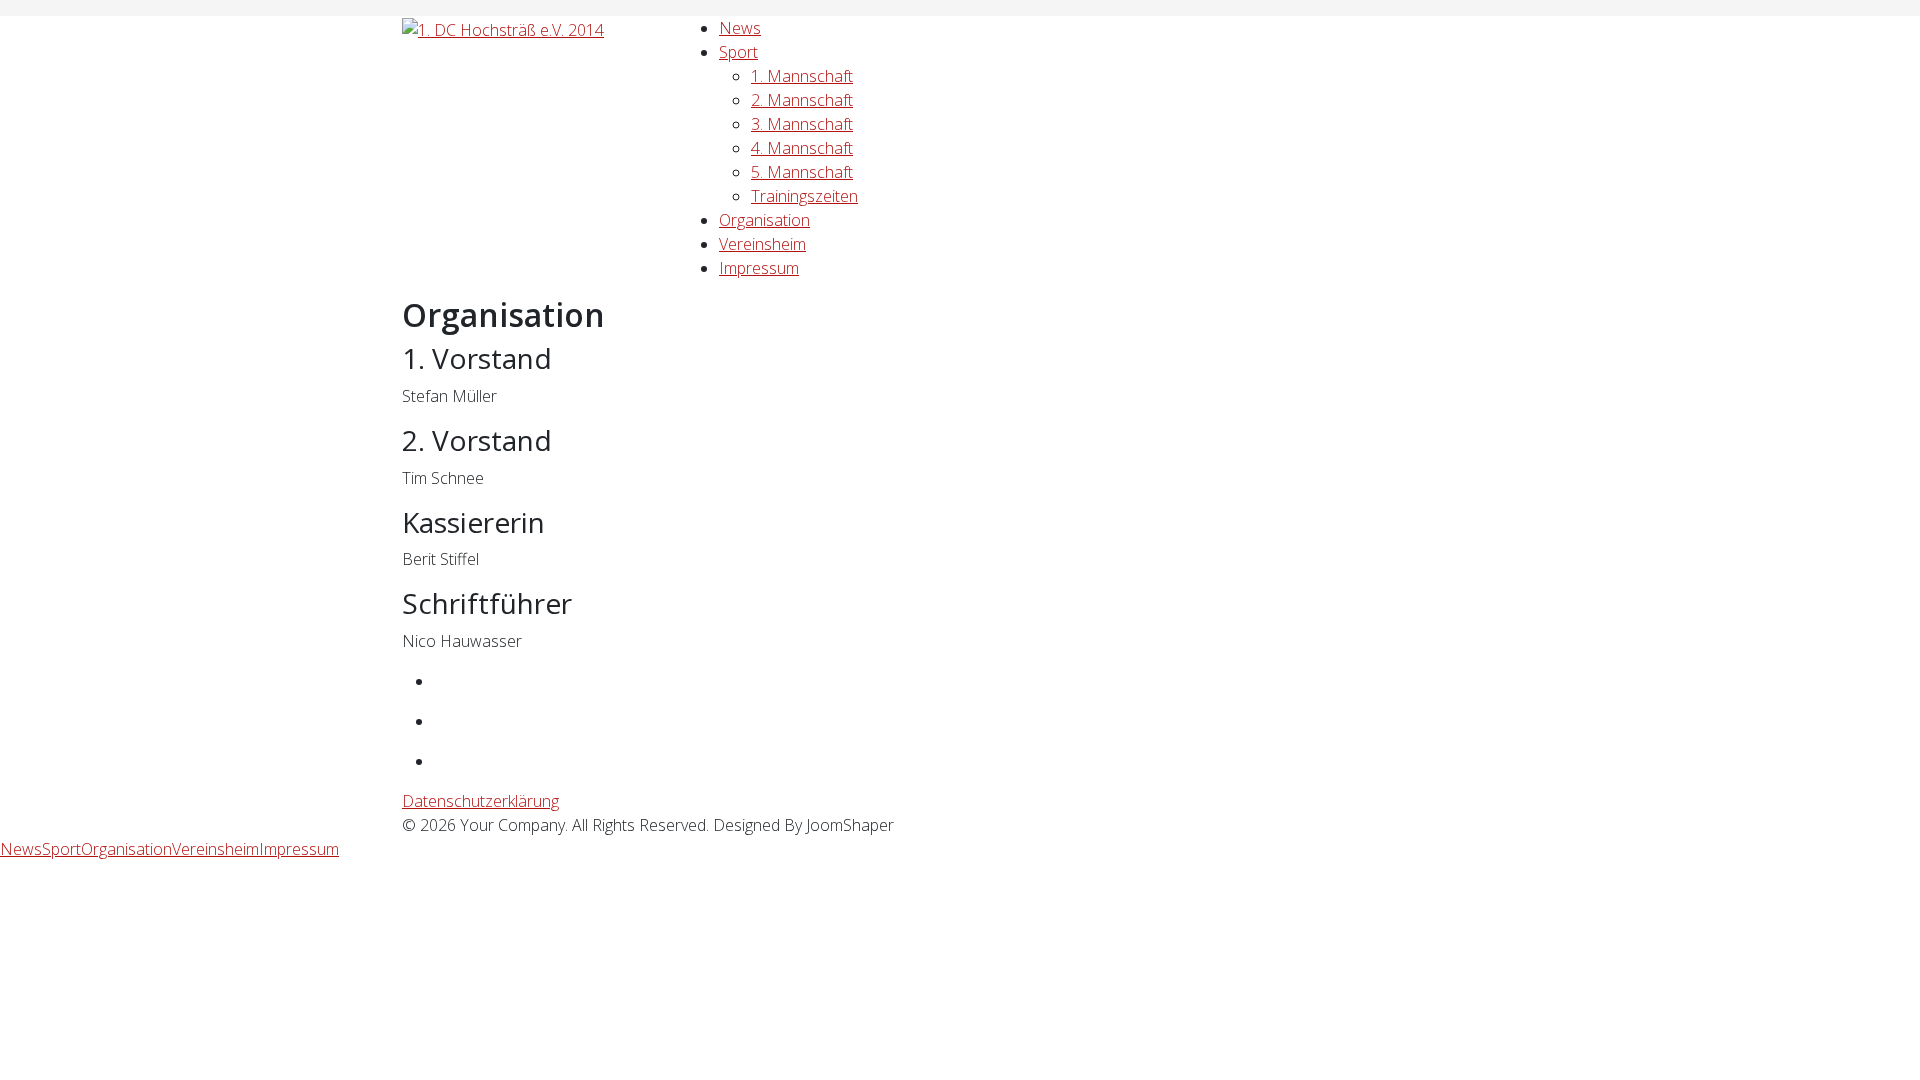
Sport (738, 52)
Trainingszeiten (804, 196)
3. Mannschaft (802, 124)
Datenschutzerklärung (480, 801)
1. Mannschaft (802, 76)
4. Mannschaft (802, 148)
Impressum (759, 268)
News (740, 28)
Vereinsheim (762, 244)
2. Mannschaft (802, 100)
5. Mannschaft (802, 172)
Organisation (764, 220)
